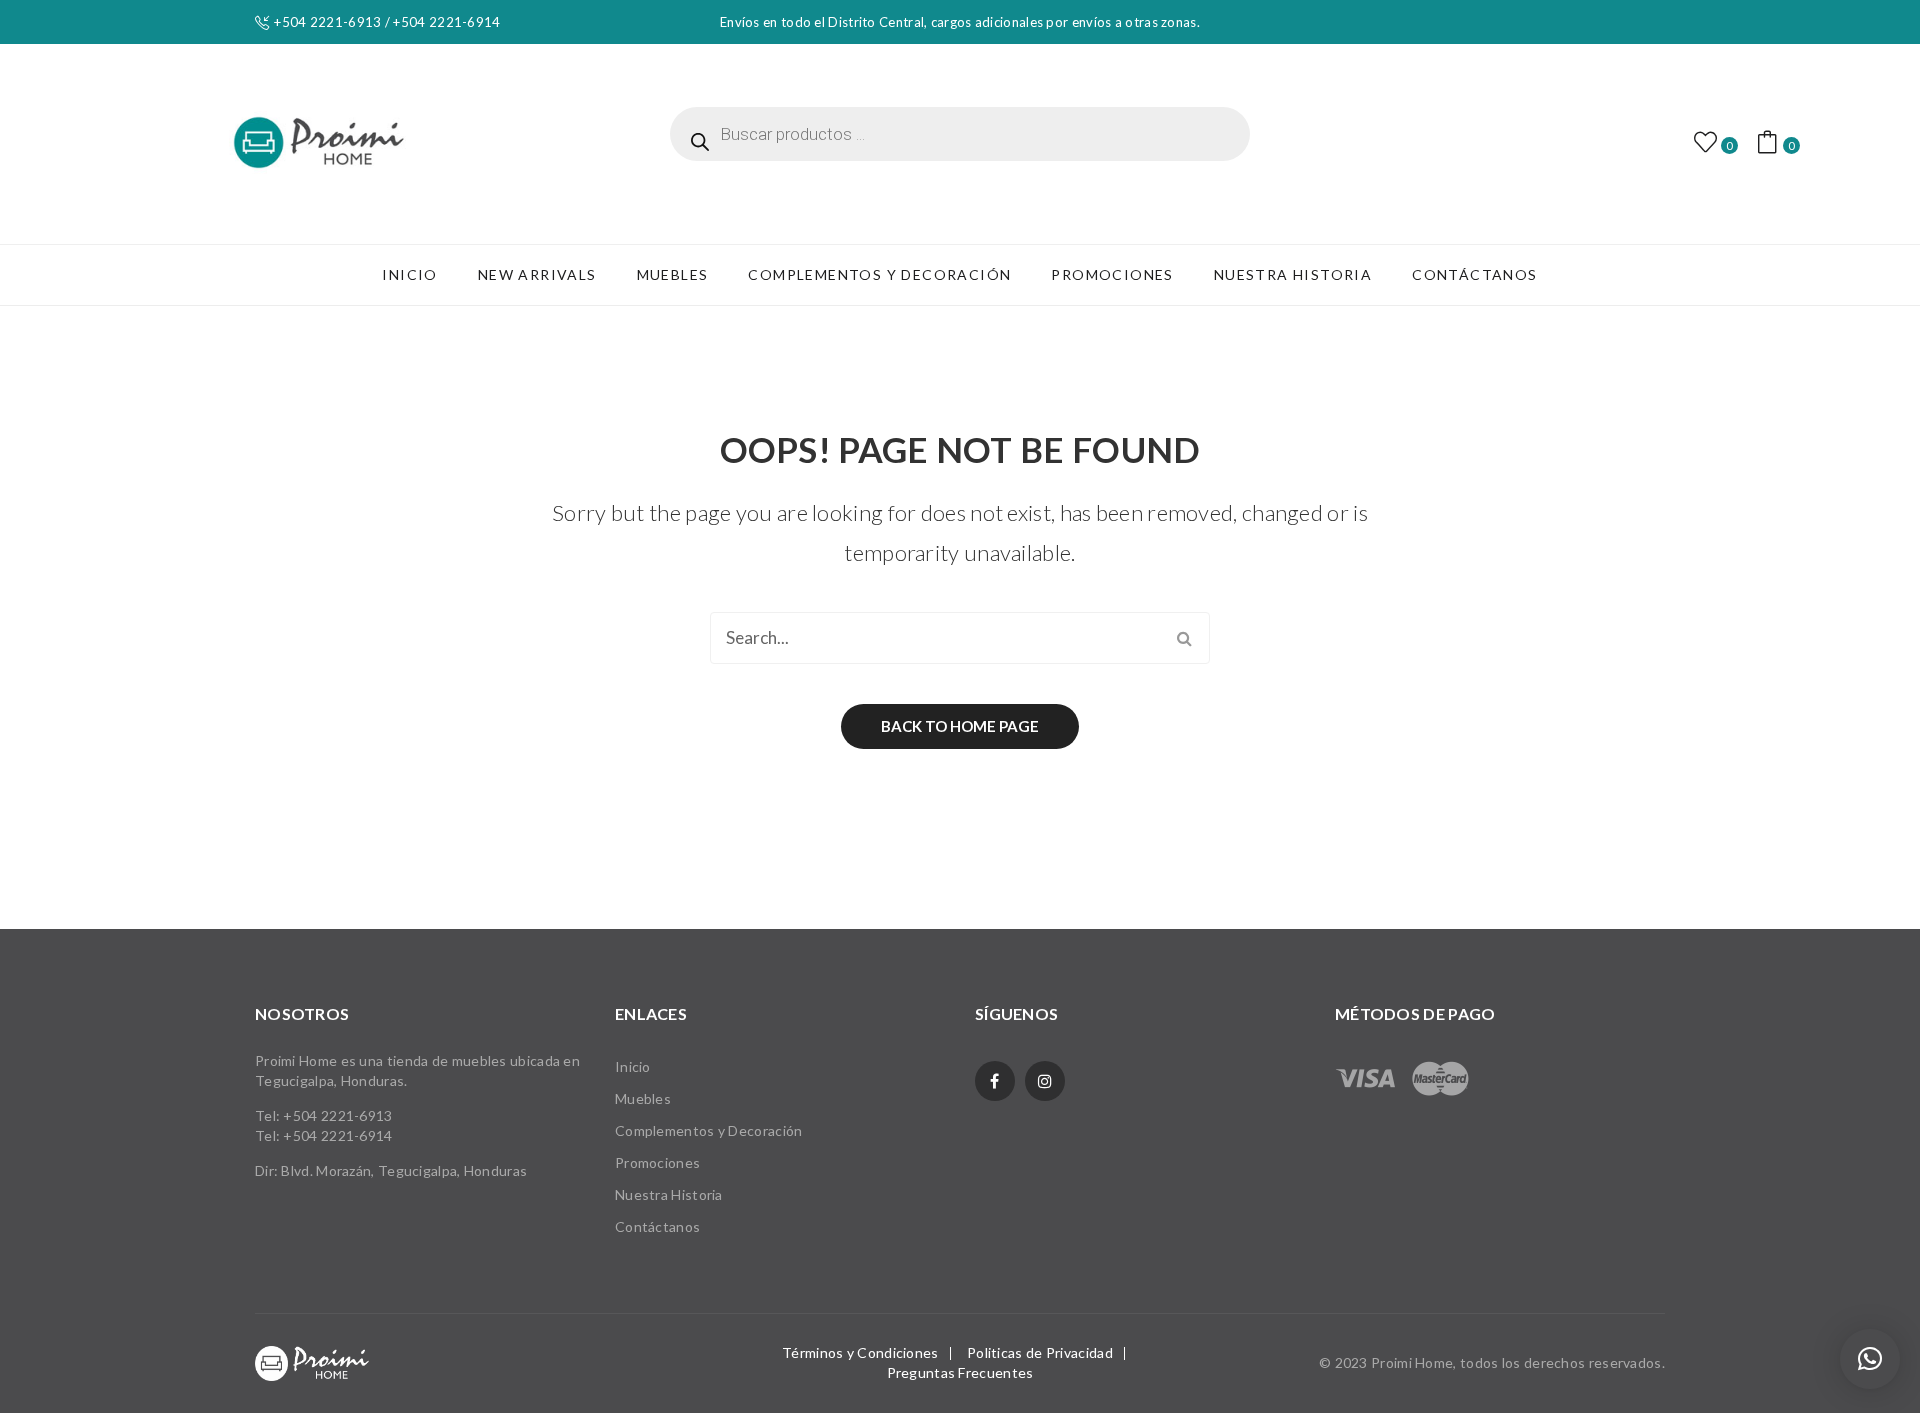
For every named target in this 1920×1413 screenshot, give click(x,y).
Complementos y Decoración (709, 1130)
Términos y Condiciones (860, 1352)
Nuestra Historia (669, 1194)
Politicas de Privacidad (1040, 1352)
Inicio (633, 1066)
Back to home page (960, 726)
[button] (1870, 1359)
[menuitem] (409, 275)
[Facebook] (995, 1081)
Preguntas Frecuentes (960, 1372)
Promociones (657, 1162)
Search (1184, 638)
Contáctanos (657, 1226)
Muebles (643, 1098)
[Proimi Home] (319, 142)
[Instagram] (1045, 1081)
